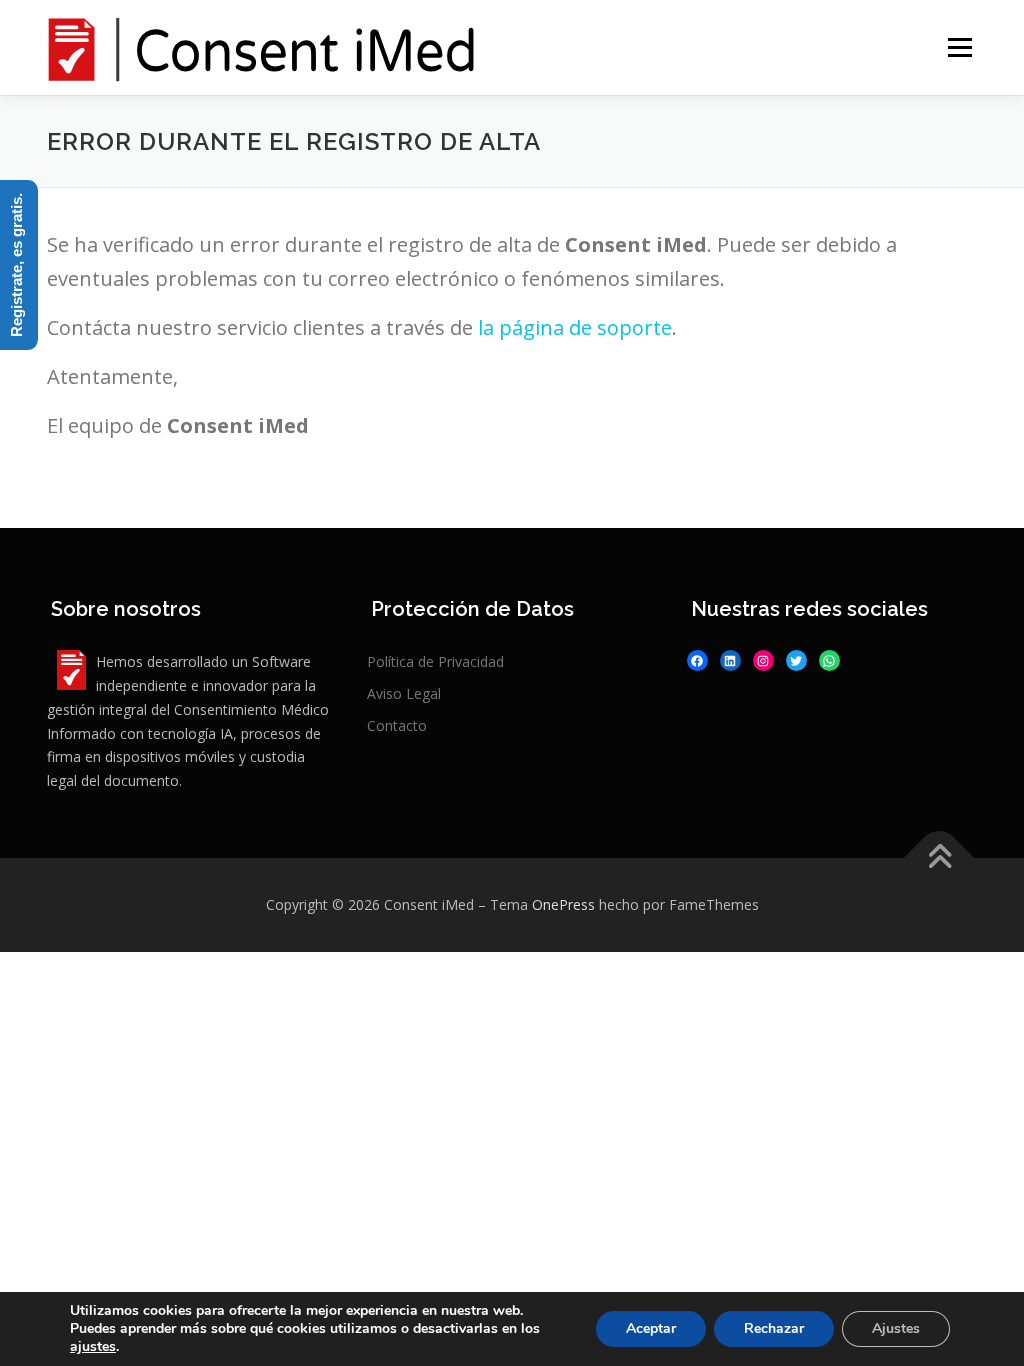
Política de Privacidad (435, 661)
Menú (959, 47)
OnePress (563, 904)
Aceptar (651, 1328)
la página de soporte (575, 327)
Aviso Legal (404, 693)
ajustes (93, 1347)
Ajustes (896, 1328)
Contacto (397, 725)
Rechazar (774, 1328)
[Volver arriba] (939, 858)
